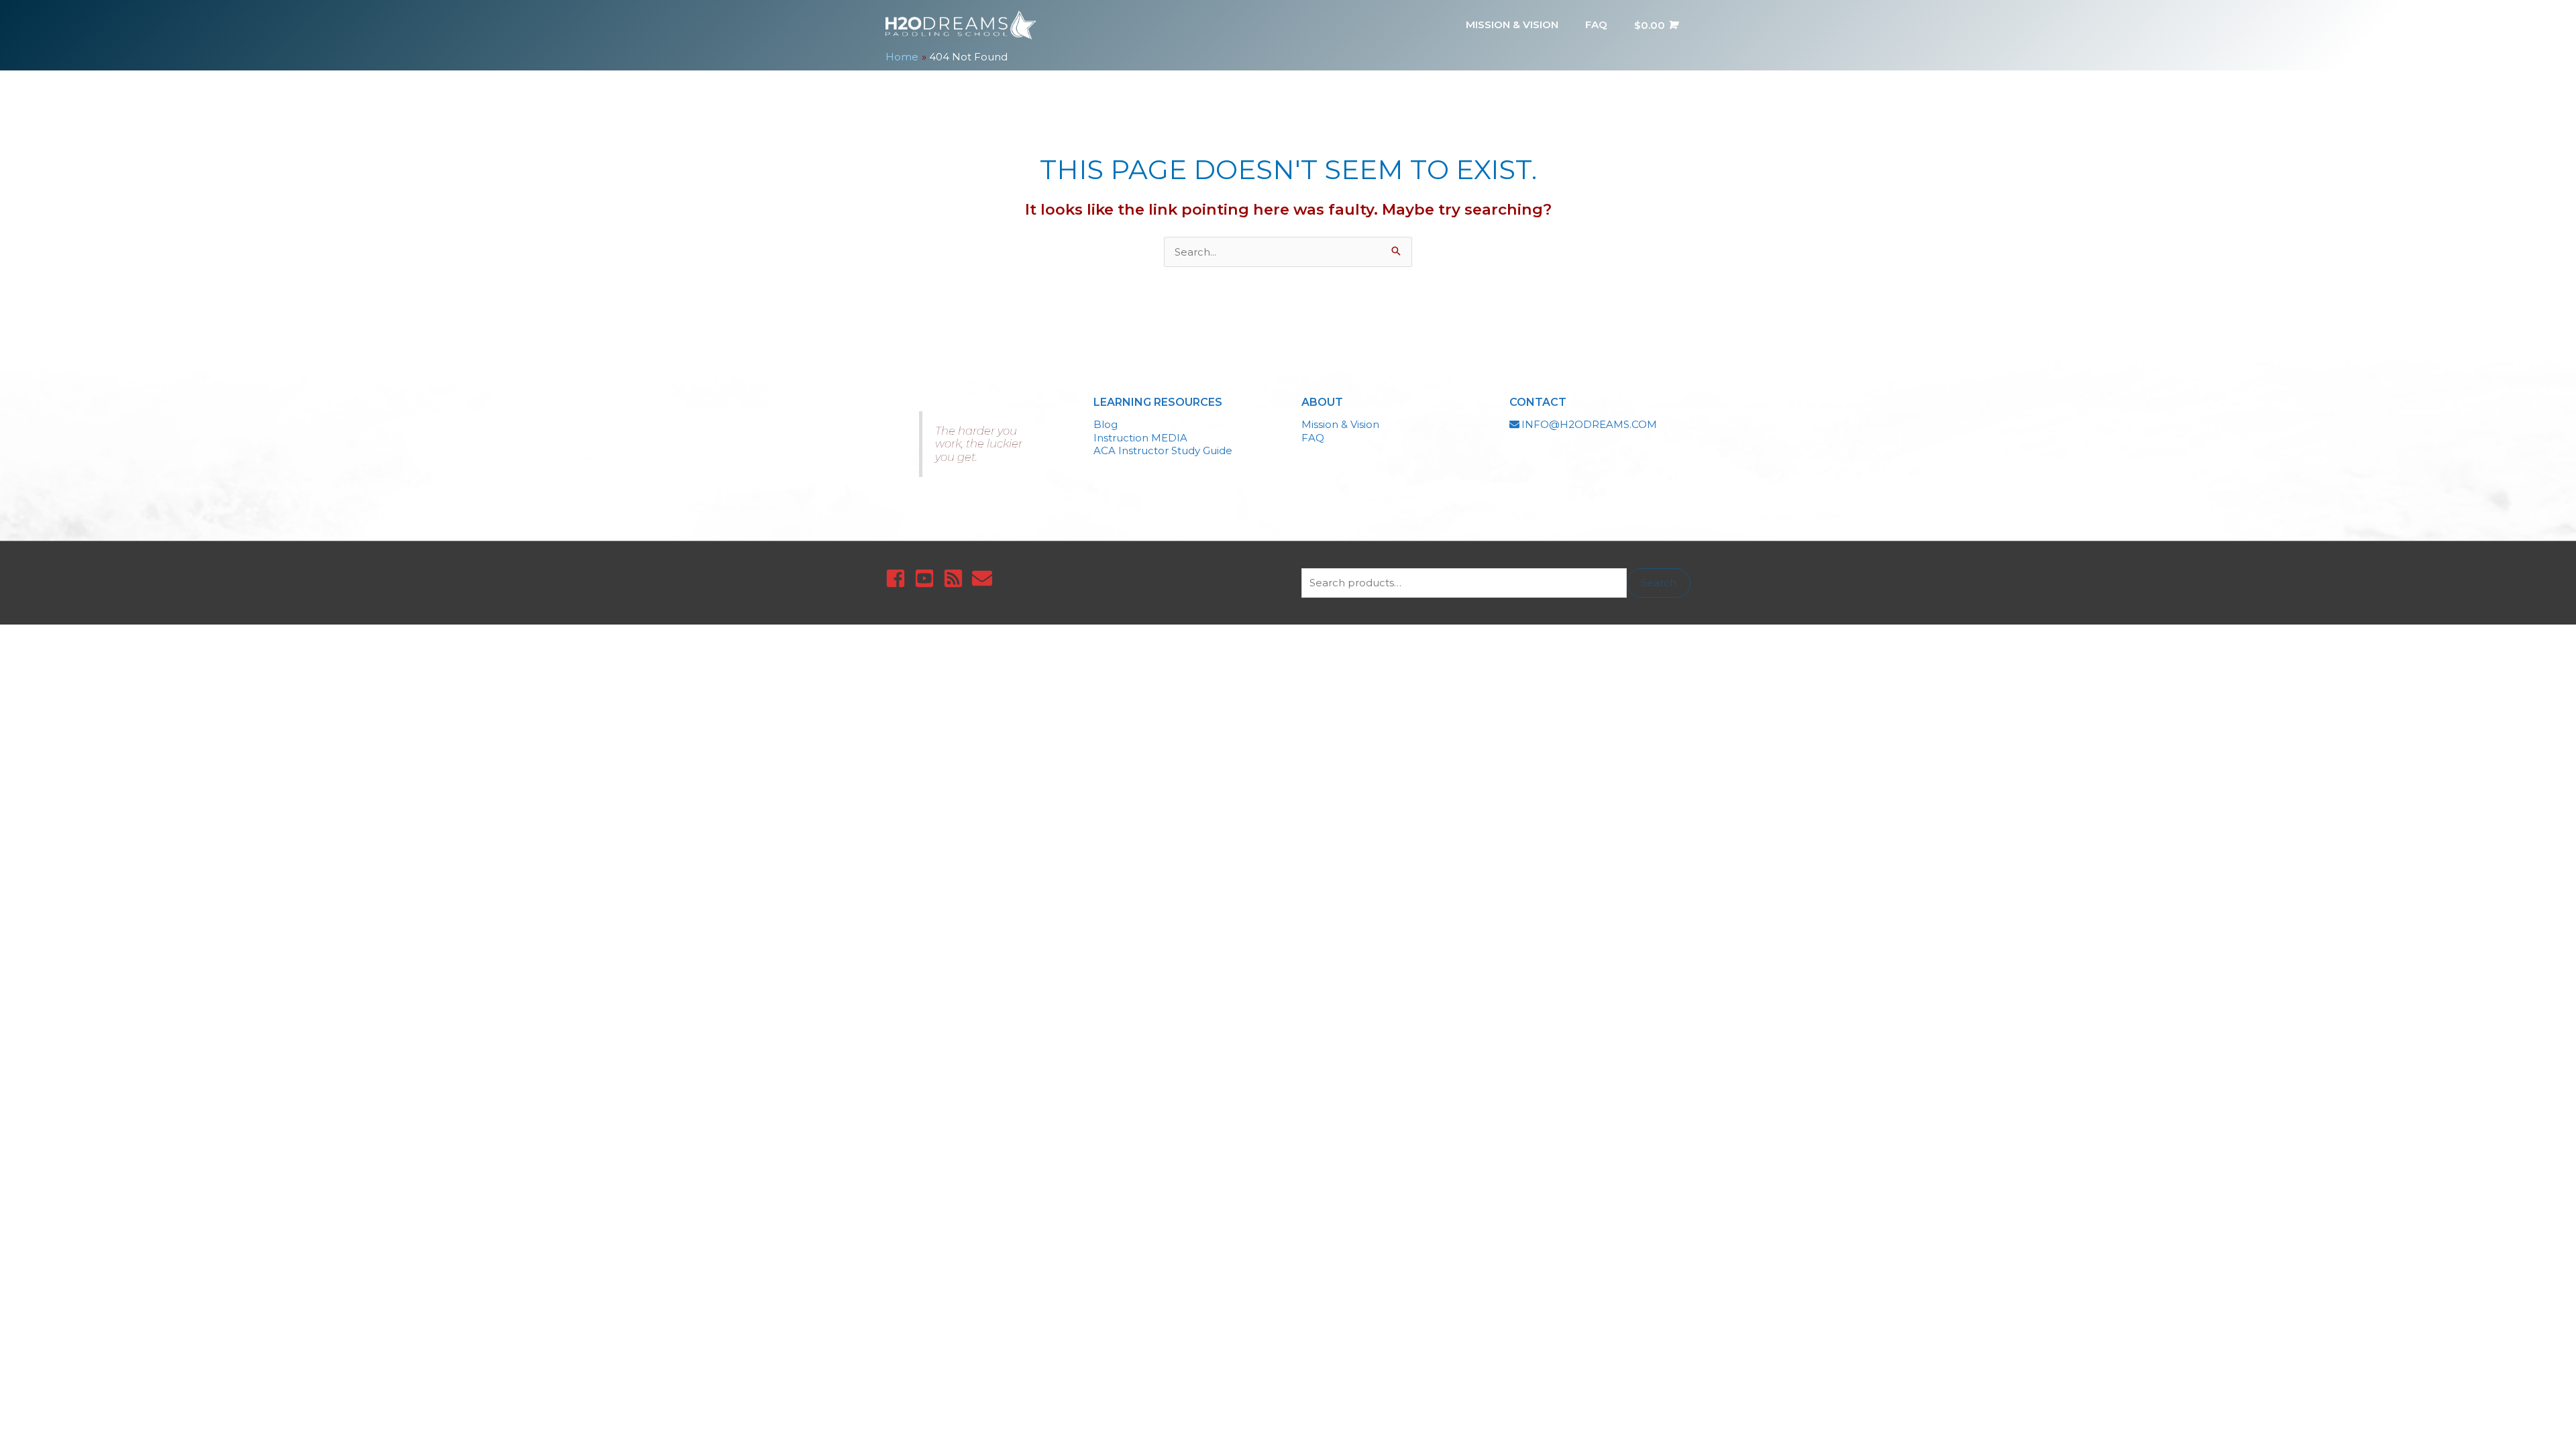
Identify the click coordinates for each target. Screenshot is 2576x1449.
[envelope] (985, 578)
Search (1659, 583)
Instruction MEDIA (1140, 438)
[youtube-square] (927, 578)
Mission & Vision (1340, 424)
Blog (1106, 424)
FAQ (1313, 438)
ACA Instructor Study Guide (1163, 450)
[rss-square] (956, 578)
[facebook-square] (899, 578)
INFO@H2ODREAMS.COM (1589, 424)
